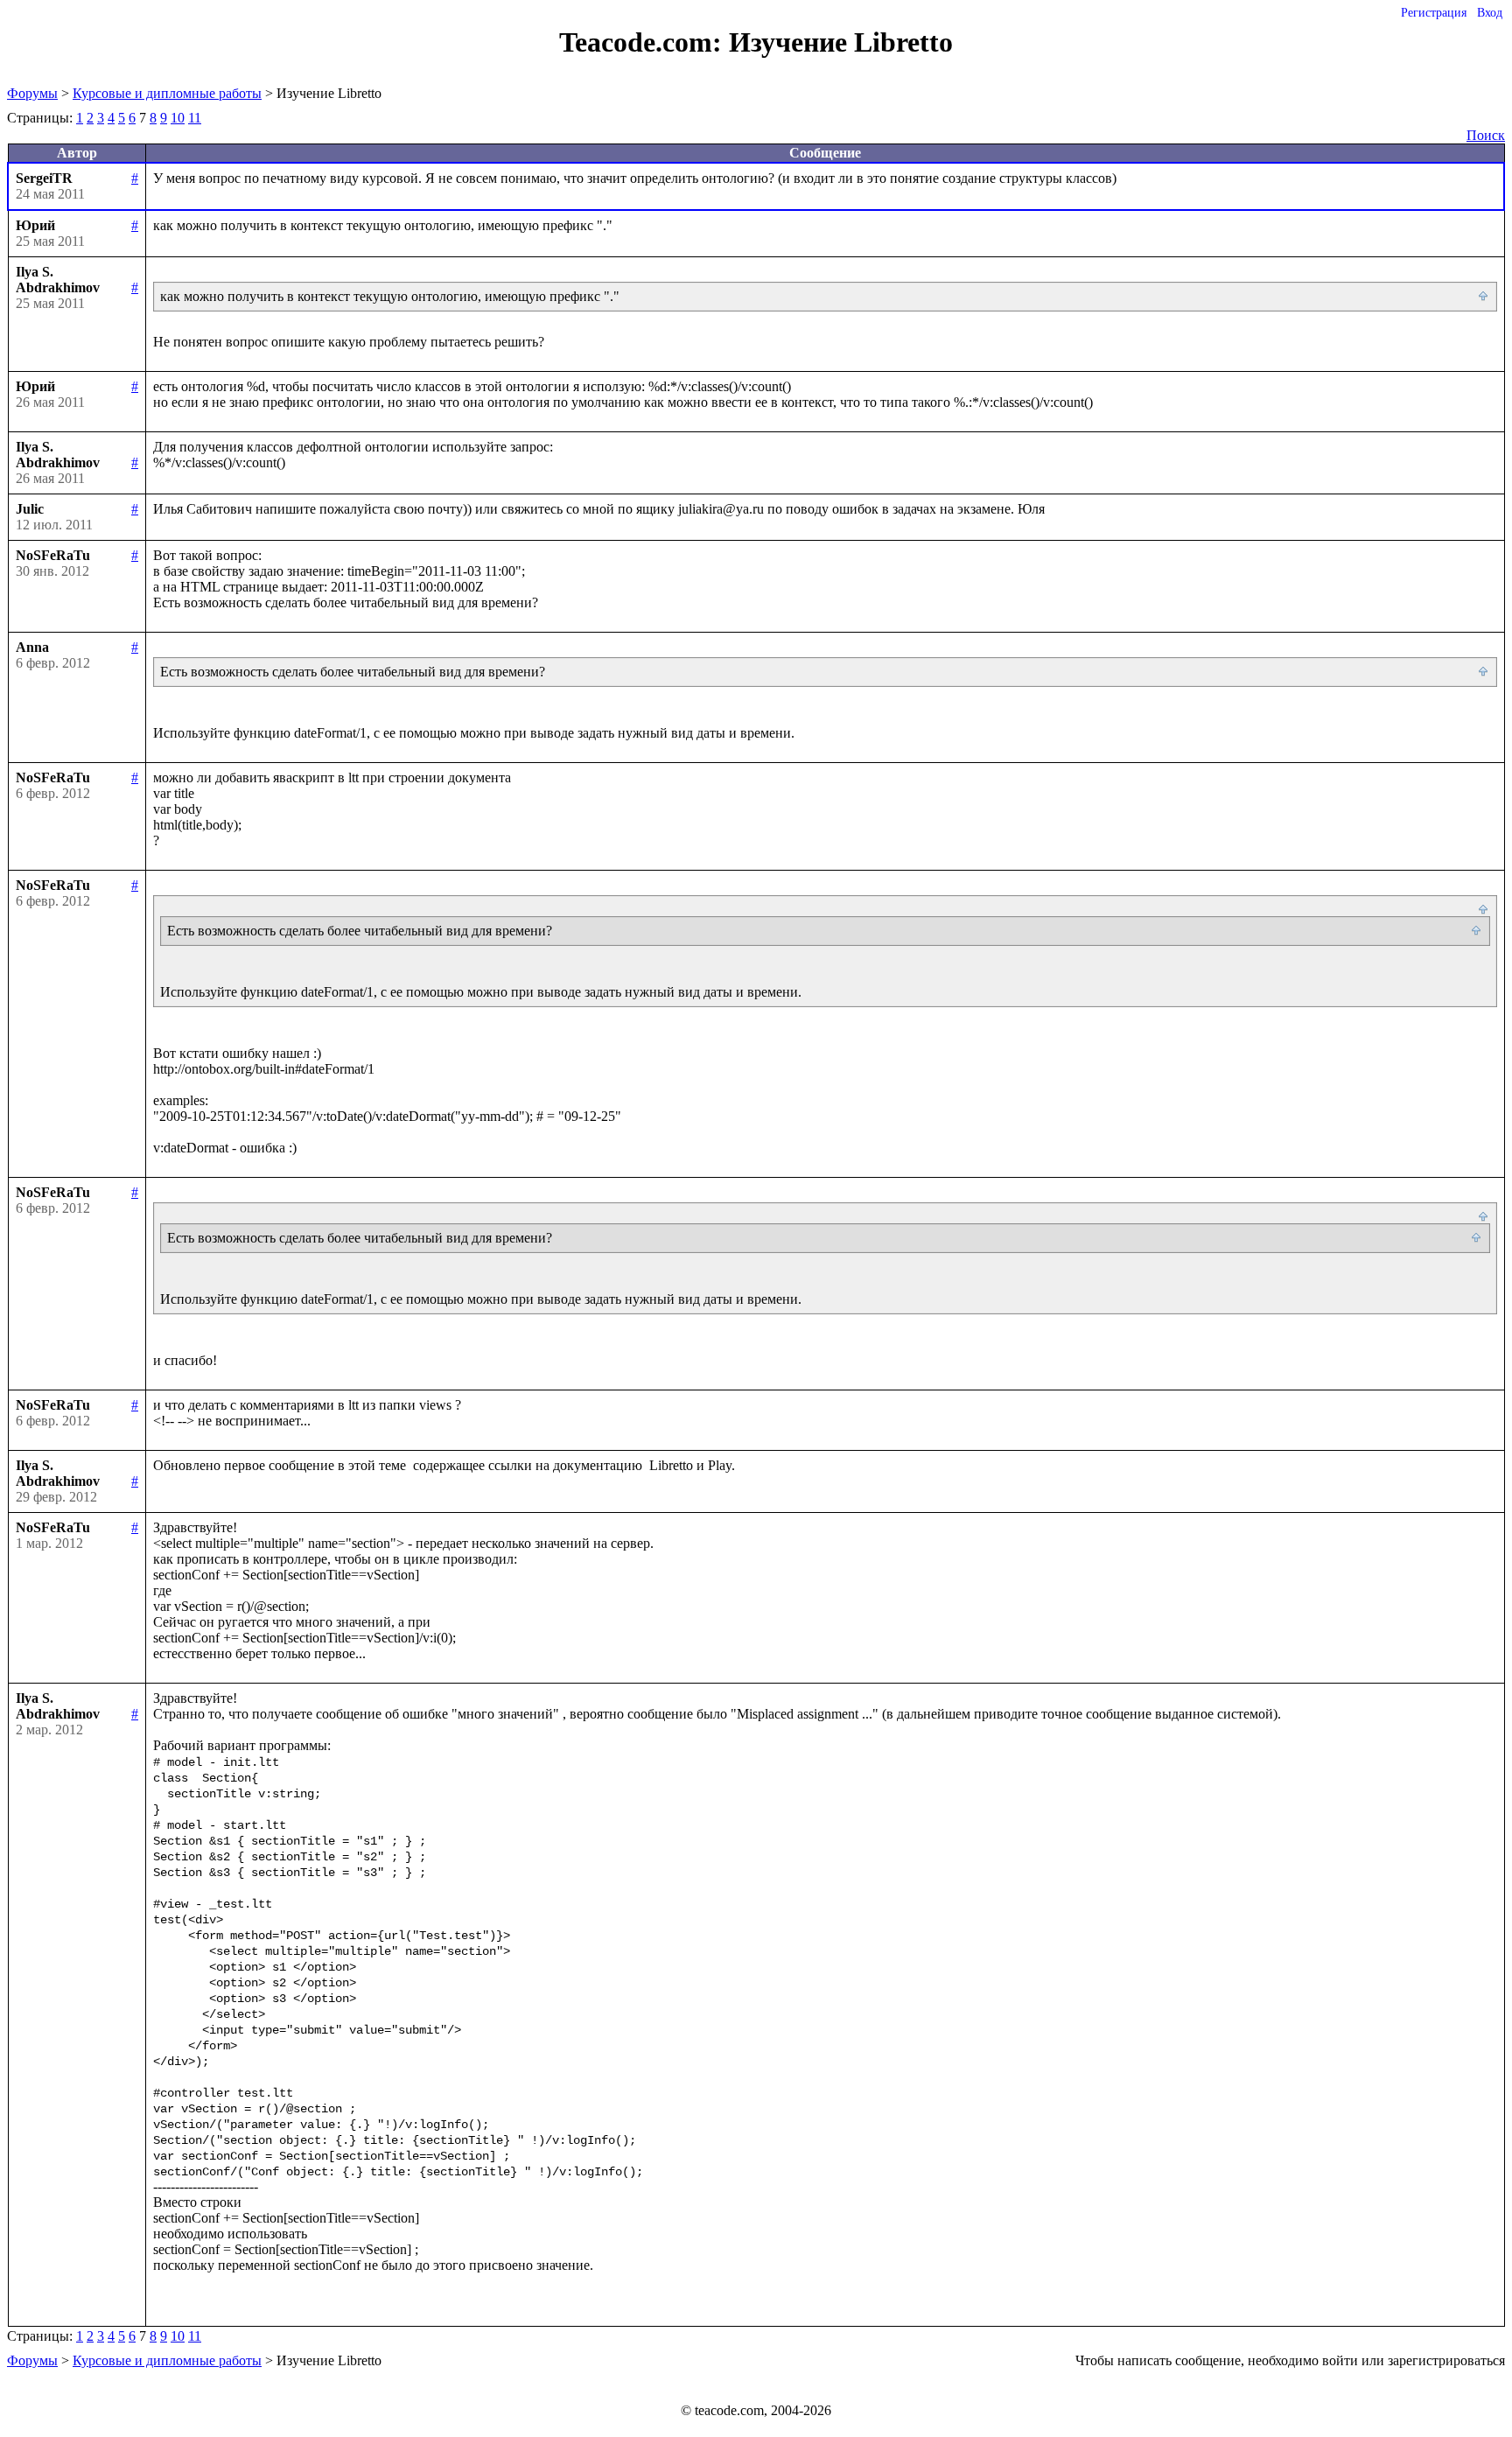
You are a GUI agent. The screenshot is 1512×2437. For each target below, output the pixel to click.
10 (178, 118)
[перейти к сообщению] (1484, 297)
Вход (1490, 13)
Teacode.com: (644, 42)
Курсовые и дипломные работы (167, 93)
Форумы (32, 93)
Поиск (1486, 135)
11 (195, 118)
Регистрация (1434, 13)
